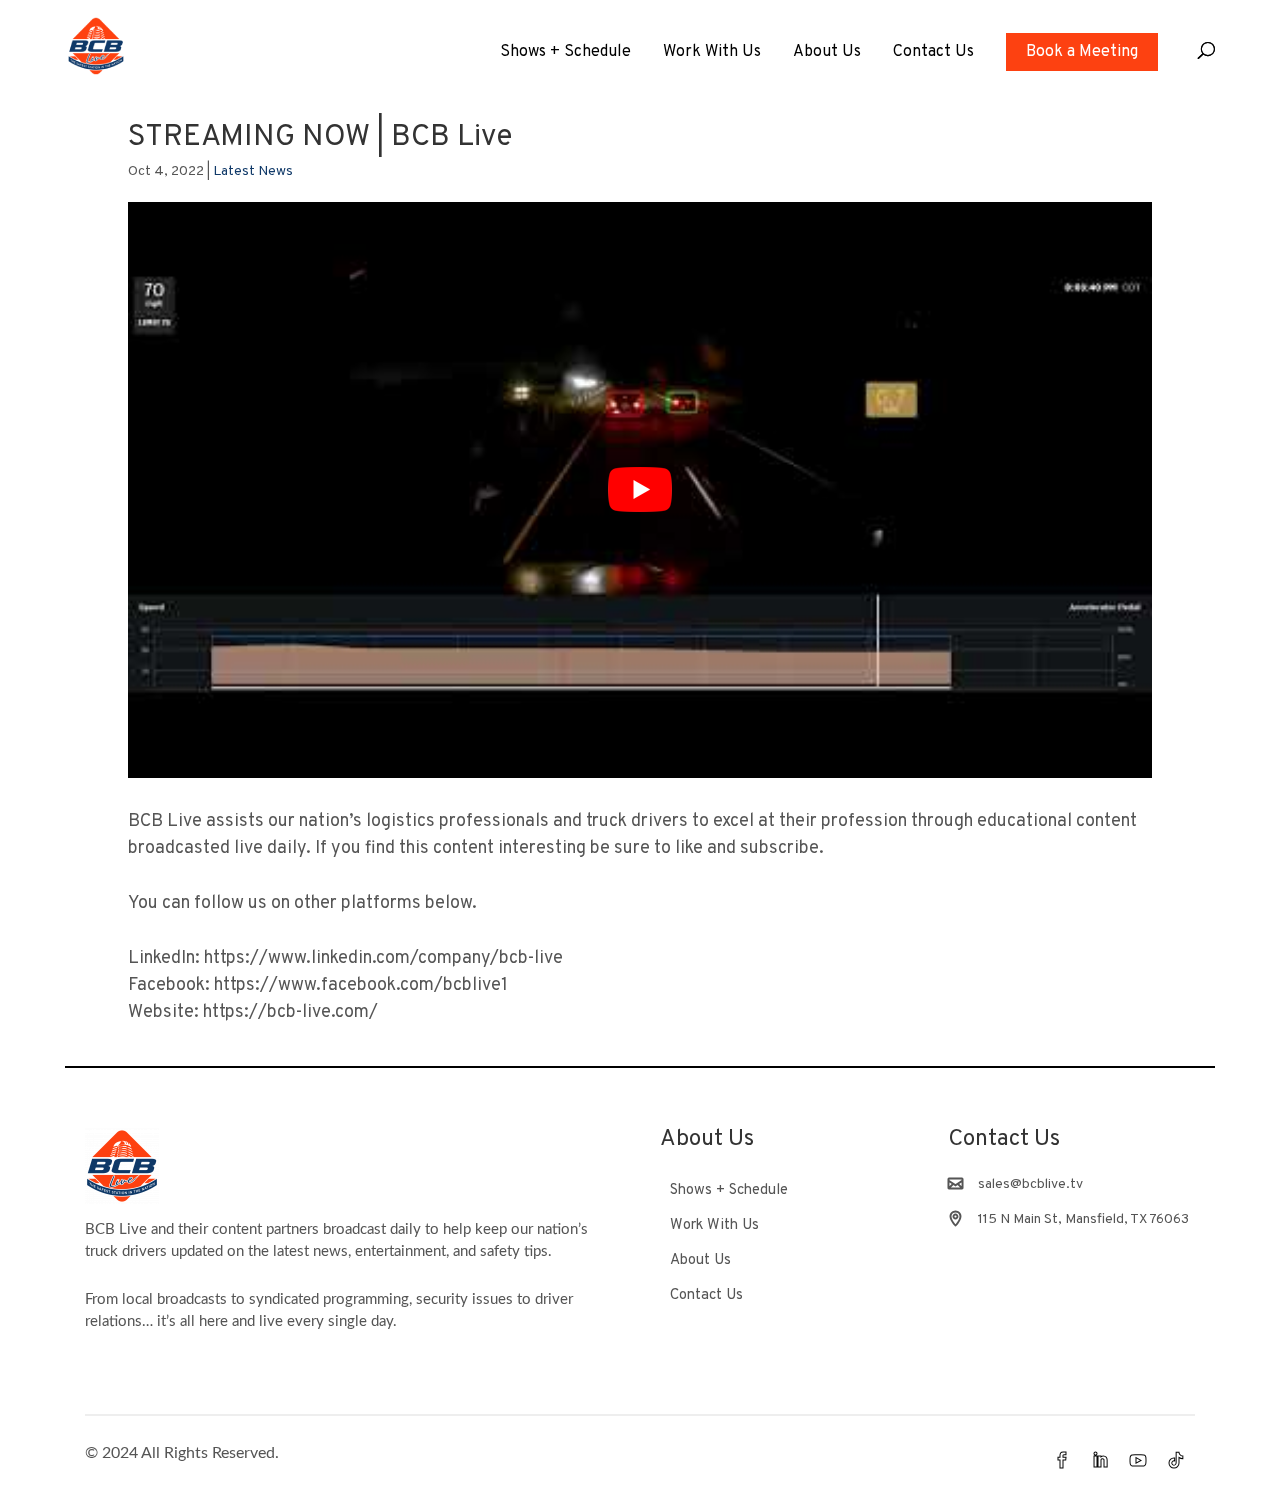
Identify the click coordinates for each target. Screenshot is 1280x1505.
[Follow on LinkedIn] (1100, 1460)
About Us (827, 53)
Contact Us (933, 53)
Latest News (253, 171)
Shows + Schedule (565, 53)
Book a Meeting (1082, 52)
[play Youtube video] (640, 490)
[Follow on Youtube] (1138, 1460)
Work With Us (712, 53)
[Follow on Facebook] (1062, 1460)
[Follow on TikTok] (1176, 1460)
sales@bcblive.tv (1030, 1184)
